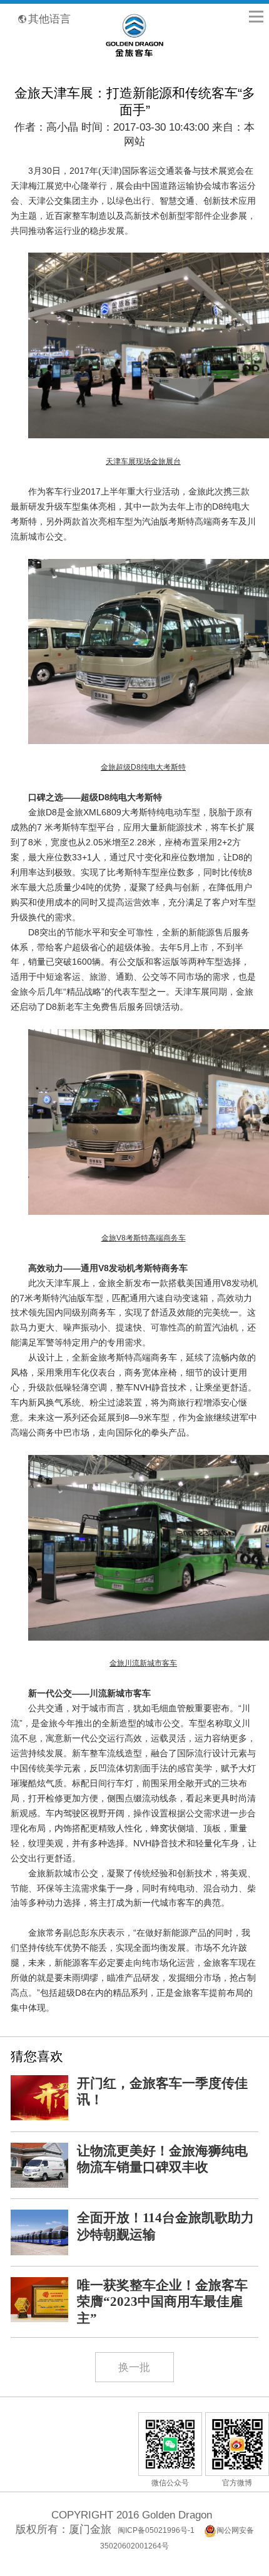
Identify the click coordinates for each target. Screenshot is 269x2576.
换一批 (134, 2367)
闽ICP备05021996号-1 (156, 2530)
